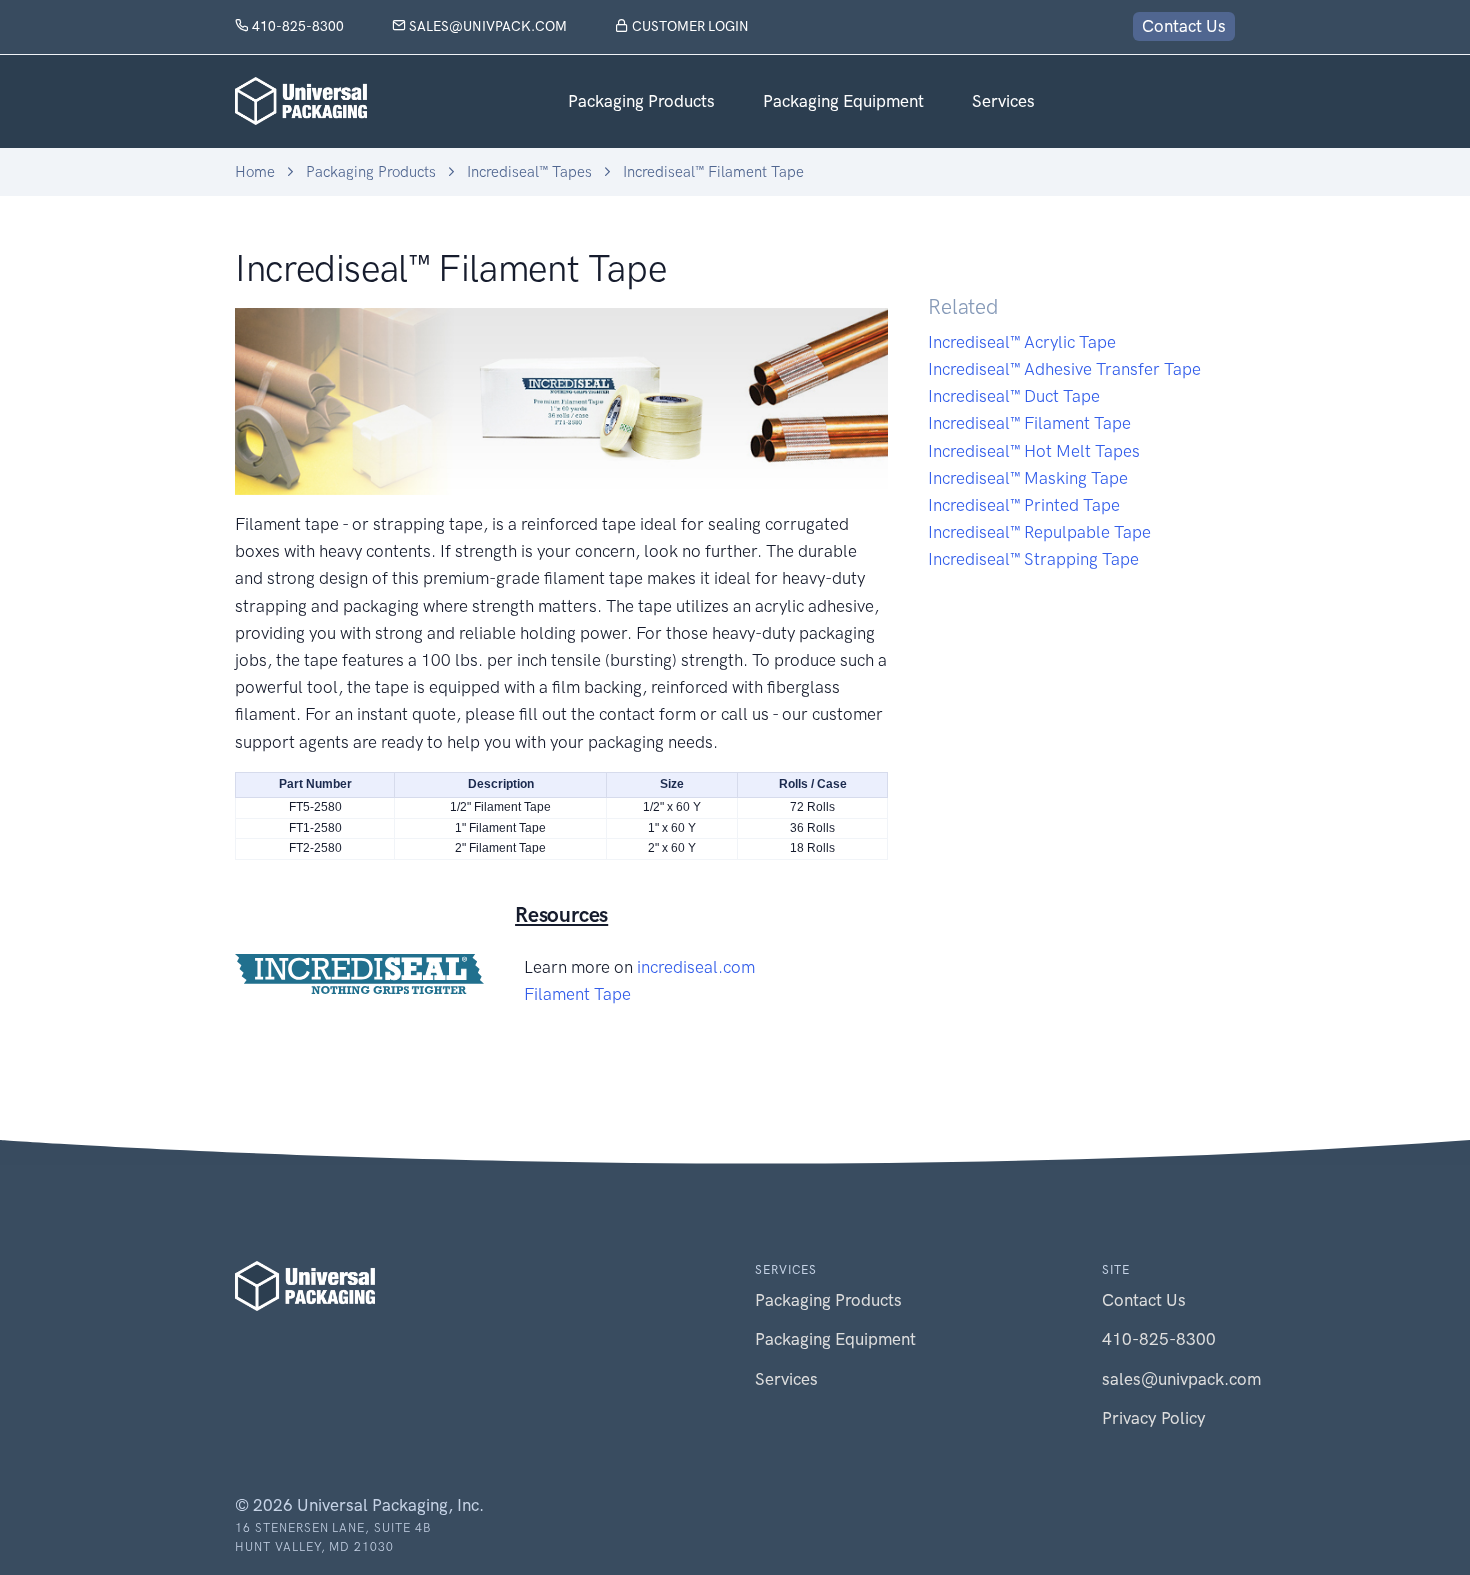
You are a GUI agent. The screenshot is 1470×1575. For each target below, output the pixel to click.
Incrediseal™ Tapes (529, 172)
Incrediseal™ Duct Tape (1014, 396)
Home (255, 172)
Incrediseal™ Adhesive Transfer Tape (1064, 369)
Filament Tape (577, 994)
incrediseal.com (696, 967)
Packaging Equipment (843, 101)
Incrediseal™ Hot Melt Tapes (1034, 451)
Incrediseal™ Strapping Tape (1033, 559)
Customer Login (689, 26)
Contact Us (1184, 26)
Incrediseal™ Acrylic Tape (1022, 342)
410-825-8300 (296, 26)
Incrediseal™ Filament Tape (713, 172)
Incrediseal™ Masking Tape (1028, 478)
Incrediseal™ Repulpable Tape (1039, 532)
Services (1003, 101)
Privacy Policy (1154, 1418)
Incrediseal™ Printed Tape (1024, 505)
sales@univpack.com (486, 26)
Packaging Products (641, 101)
